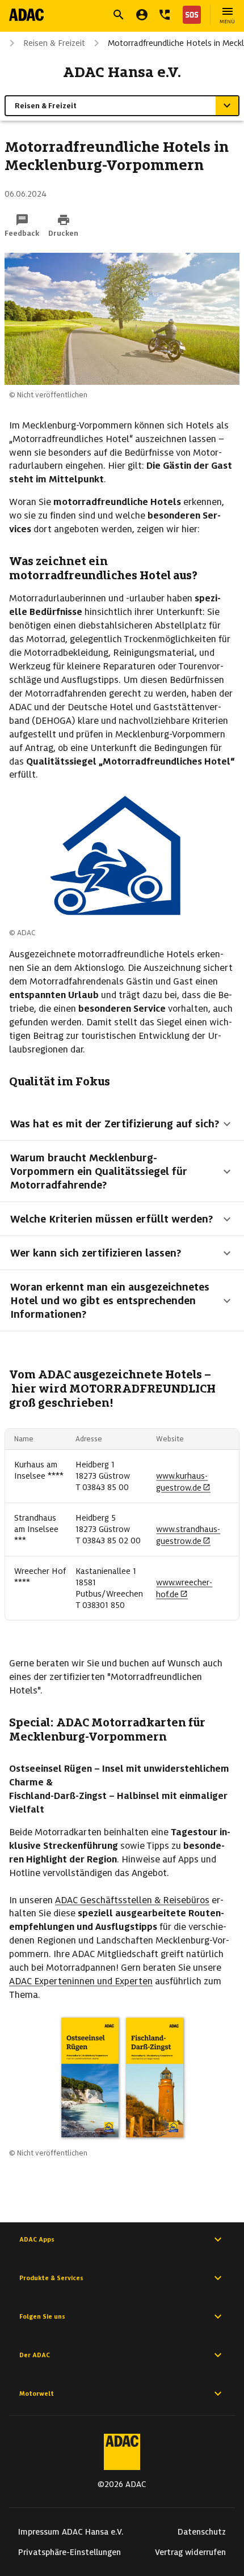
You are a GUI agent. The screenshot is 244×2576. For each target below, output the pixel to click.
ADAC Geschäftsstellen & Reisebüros (132, 1900)
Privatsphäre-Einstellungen (70, 2552)
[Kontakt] (165, 15)
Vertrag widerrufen (190, 2552)
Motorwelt (37, 2393)
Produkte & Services (51, 2278)
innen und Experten (112, 1981)
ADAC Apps (37, 2239)
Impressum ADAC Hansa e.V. (71, 2532)
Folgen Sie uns (42, 2316)
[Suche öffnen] (119, 15)
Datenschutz (202, 2532)
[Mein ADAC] (142, 15)
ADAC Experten (41, 1981)
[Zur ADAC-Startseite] (26, 15)
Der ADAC (35, 2355)
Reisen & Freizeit (54, 43)
